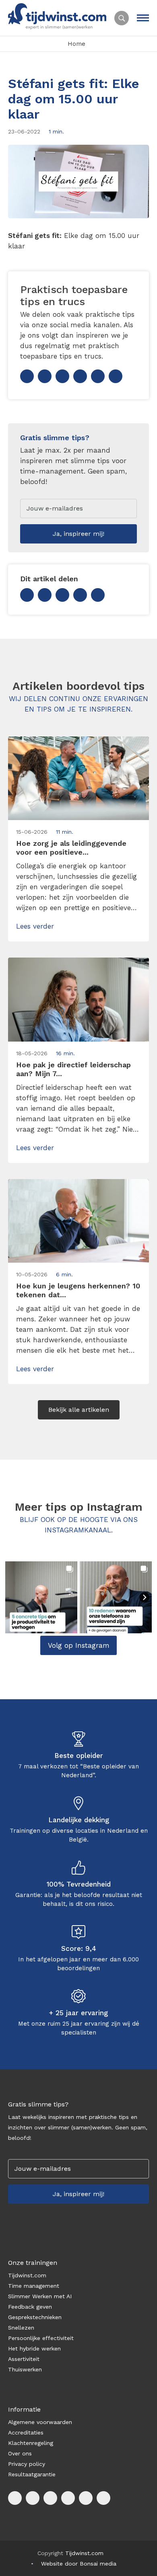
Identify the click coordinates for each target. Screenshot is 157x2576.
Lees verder (35, 926)
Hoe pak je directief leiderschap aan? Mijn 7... (73, 1069)
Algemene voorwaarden (40, 2422)
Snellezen (21, 2328)
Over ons (20, 2453)
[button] (41, 1597)
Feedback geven (30, 2307)
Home (76, 44)
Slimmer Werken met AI (40, 2296)
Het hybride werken (34, 2348)
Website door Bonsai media (79, 2564)
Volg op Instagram (79, 1645)
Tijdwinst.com (27, 2275)
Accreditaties (26, 2432)
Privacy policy (27, 2464)
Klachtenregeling (31, 2443)
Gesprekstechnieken (35, 2317)
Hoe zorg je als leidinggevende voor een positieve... (71, 848)
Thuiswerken (25, 2369)
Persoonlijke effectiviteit (41, 2338)
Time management (34, 2286)
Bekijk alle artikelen (79, 1410)
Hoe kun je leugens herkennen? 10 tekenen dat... (78, 1290)
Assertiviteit (24, 2359)
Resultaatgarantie (32, 2474)
